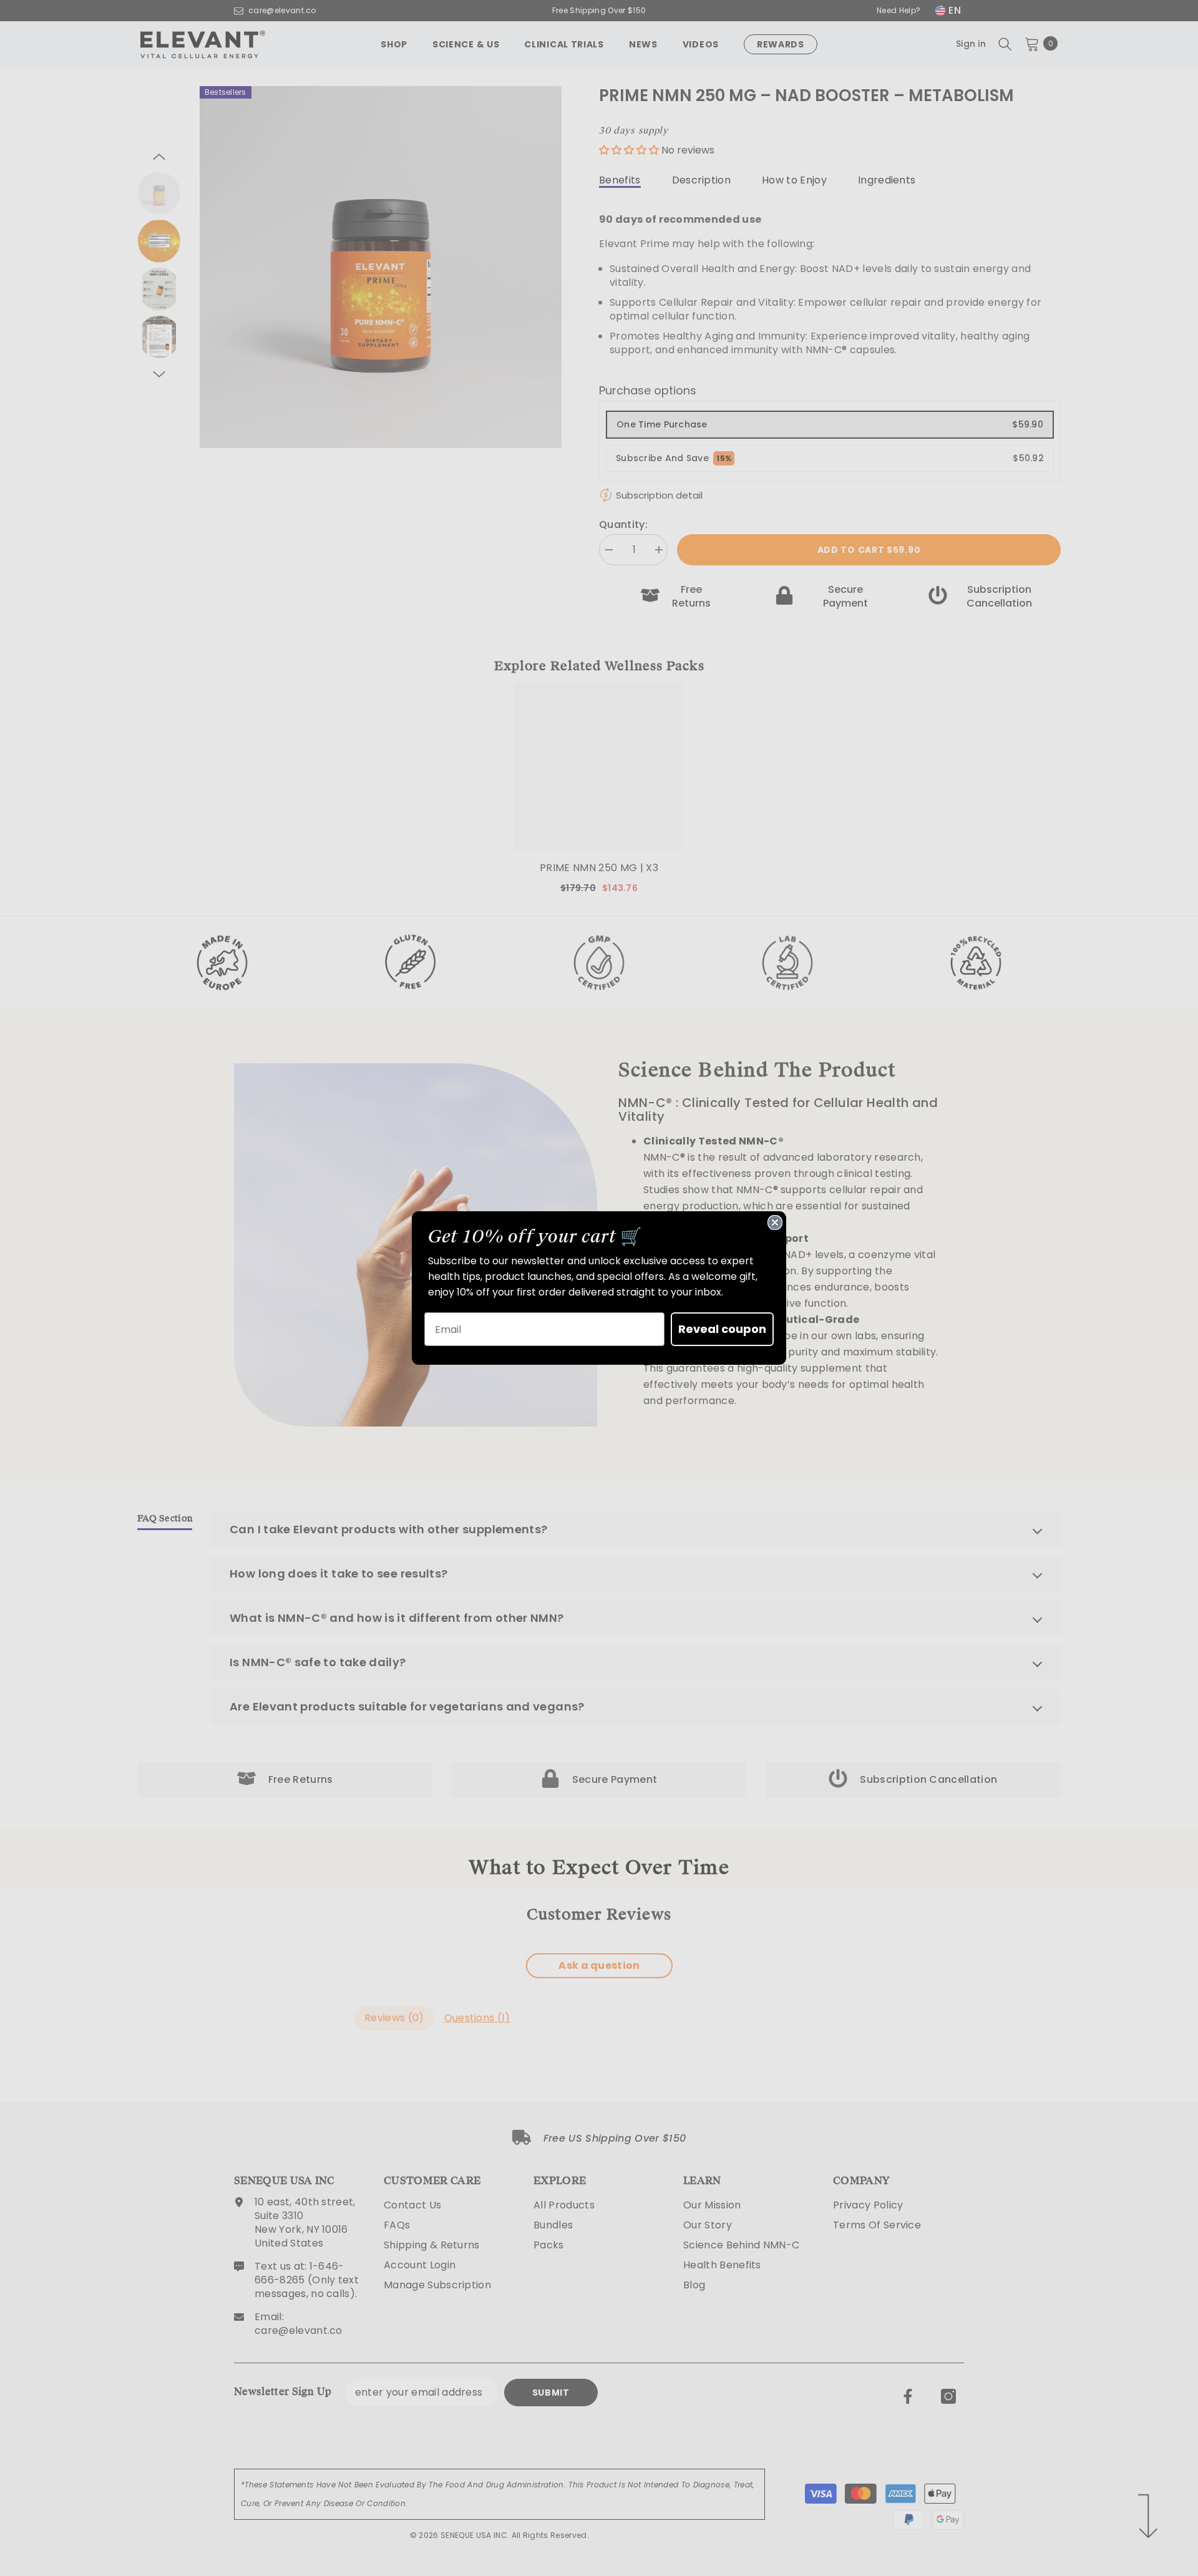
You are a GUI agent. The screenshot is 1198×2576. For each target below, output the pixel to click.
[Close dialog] (775, 1222)
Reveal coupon (722, 1329)
